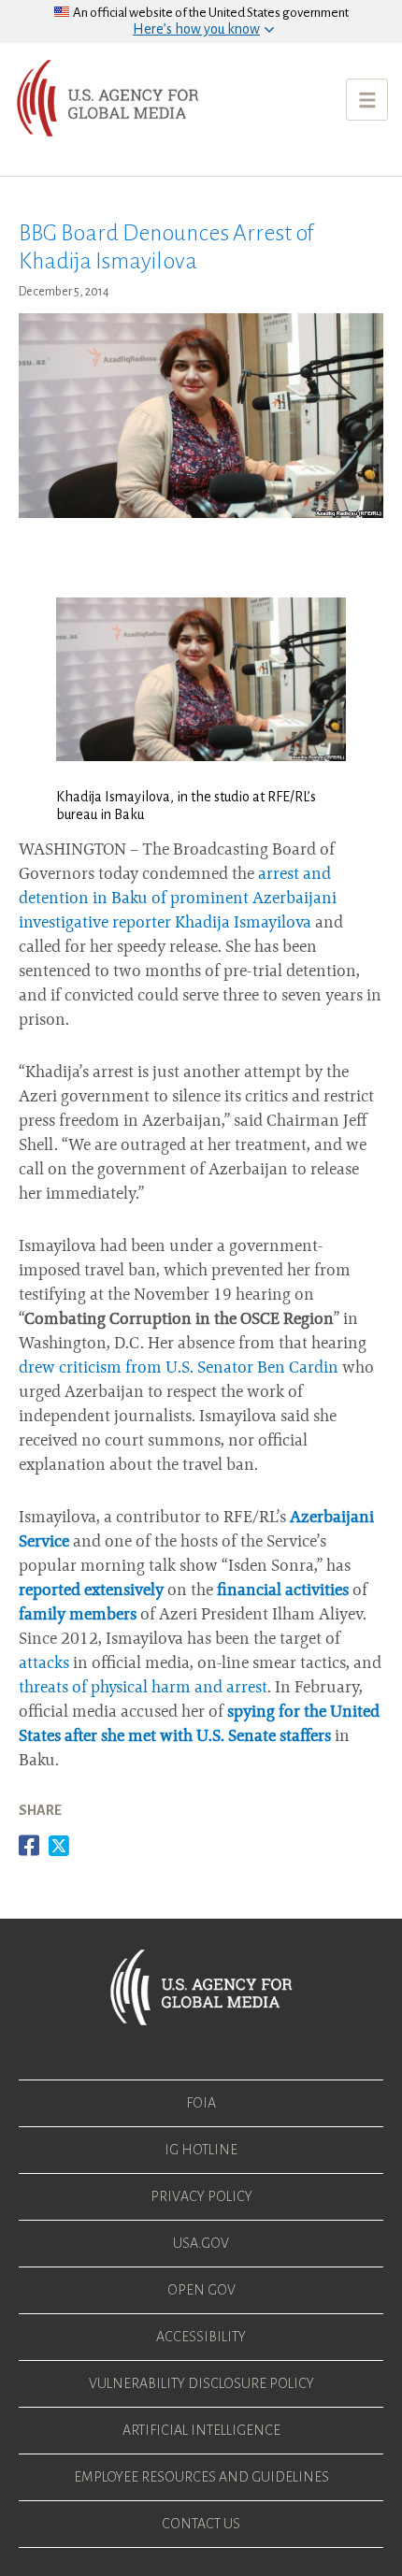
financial (249, 1591)
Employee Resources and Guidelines (201, 2477)
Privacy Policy (201, 2196)
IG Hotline (201, 2150)
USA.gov (201, 2243)
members (103, 1616)
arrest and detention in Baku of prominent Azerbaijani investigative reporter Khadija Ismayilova (178, 899)
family (42, 1616)
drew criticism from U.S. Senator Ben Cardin (179, 1369)
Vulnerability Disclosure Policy (201, 2383)
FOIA (201, 2103)
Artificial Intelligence (201, 2430)
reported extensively (91, 1591)
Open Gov (201, 2290)
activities (317, 1591)
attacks (44, 1664)
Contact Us (201, 2524)
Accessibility (201, 2337)
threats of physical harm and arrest (143, 1689)
